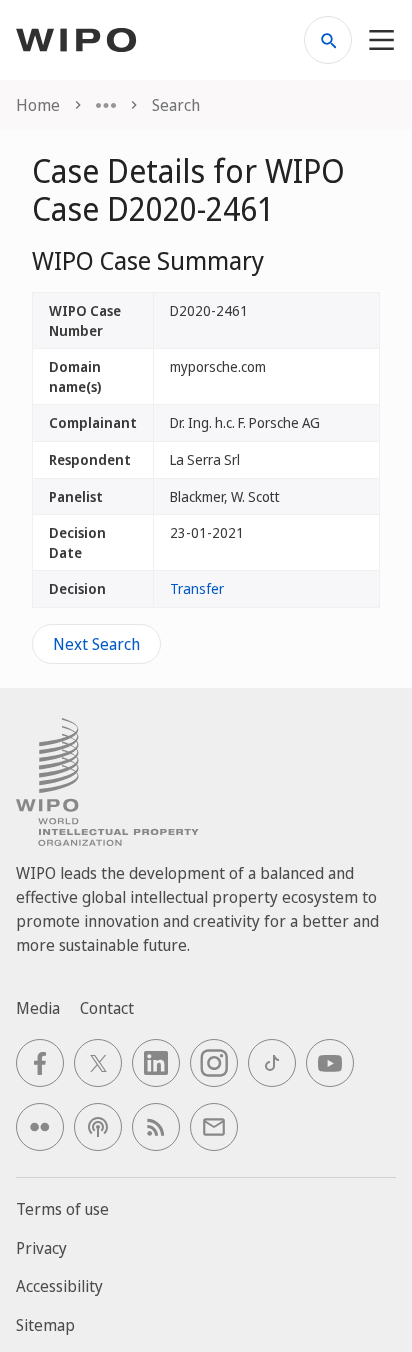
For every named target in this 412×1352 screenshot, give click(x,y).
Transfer (197, 588)
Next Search (96, 644)
